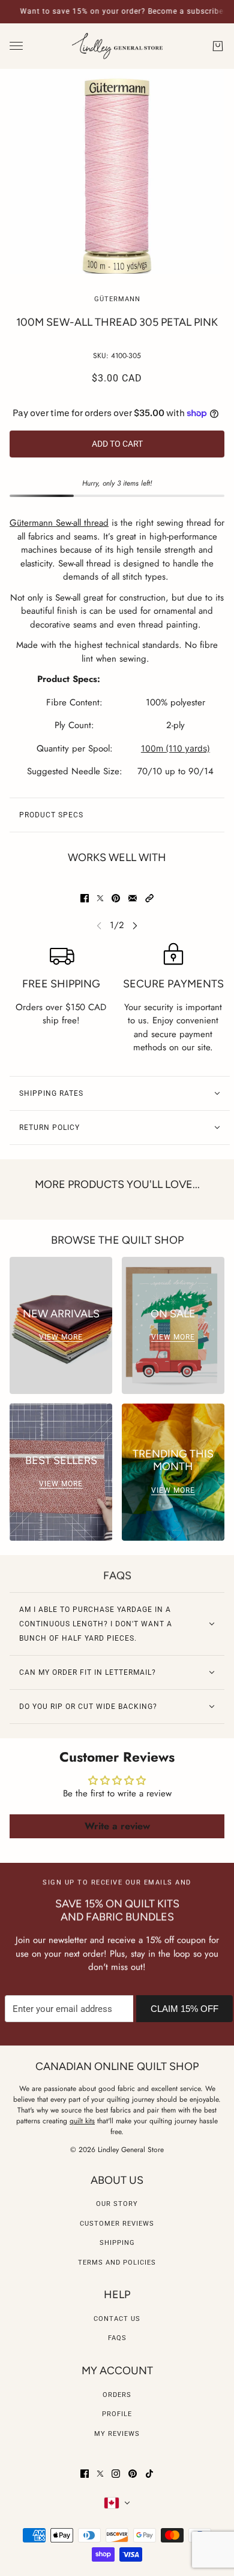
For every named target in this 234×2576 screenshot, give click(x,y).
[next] (135, 925)
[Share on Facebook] (85, 898)
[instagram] (116, 2474)
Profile (117, 2414)
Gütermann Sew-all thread (59, 523)
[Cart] (218, 46)
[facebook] (85, 2474)
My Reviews (117, 2434)
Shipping (117, 2243)
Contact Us (117, 2319)
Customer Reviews (117, 2224)
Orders (117, 2395)
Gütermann (117, 299)
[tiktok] (149, 2474)
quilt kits (82, 2121)
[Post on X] (100, 898)
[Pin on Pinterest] (116, 898)
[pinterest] (133, 2474)
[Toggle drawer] (16, 46)
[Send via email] (133, 898)
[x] (100, 2474)
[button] (149, 898)
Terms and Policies (117, 2263)
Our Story (117, 2204)
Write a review (117, 1826)
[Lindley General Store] (117, 46)
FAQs (117, 2338)
